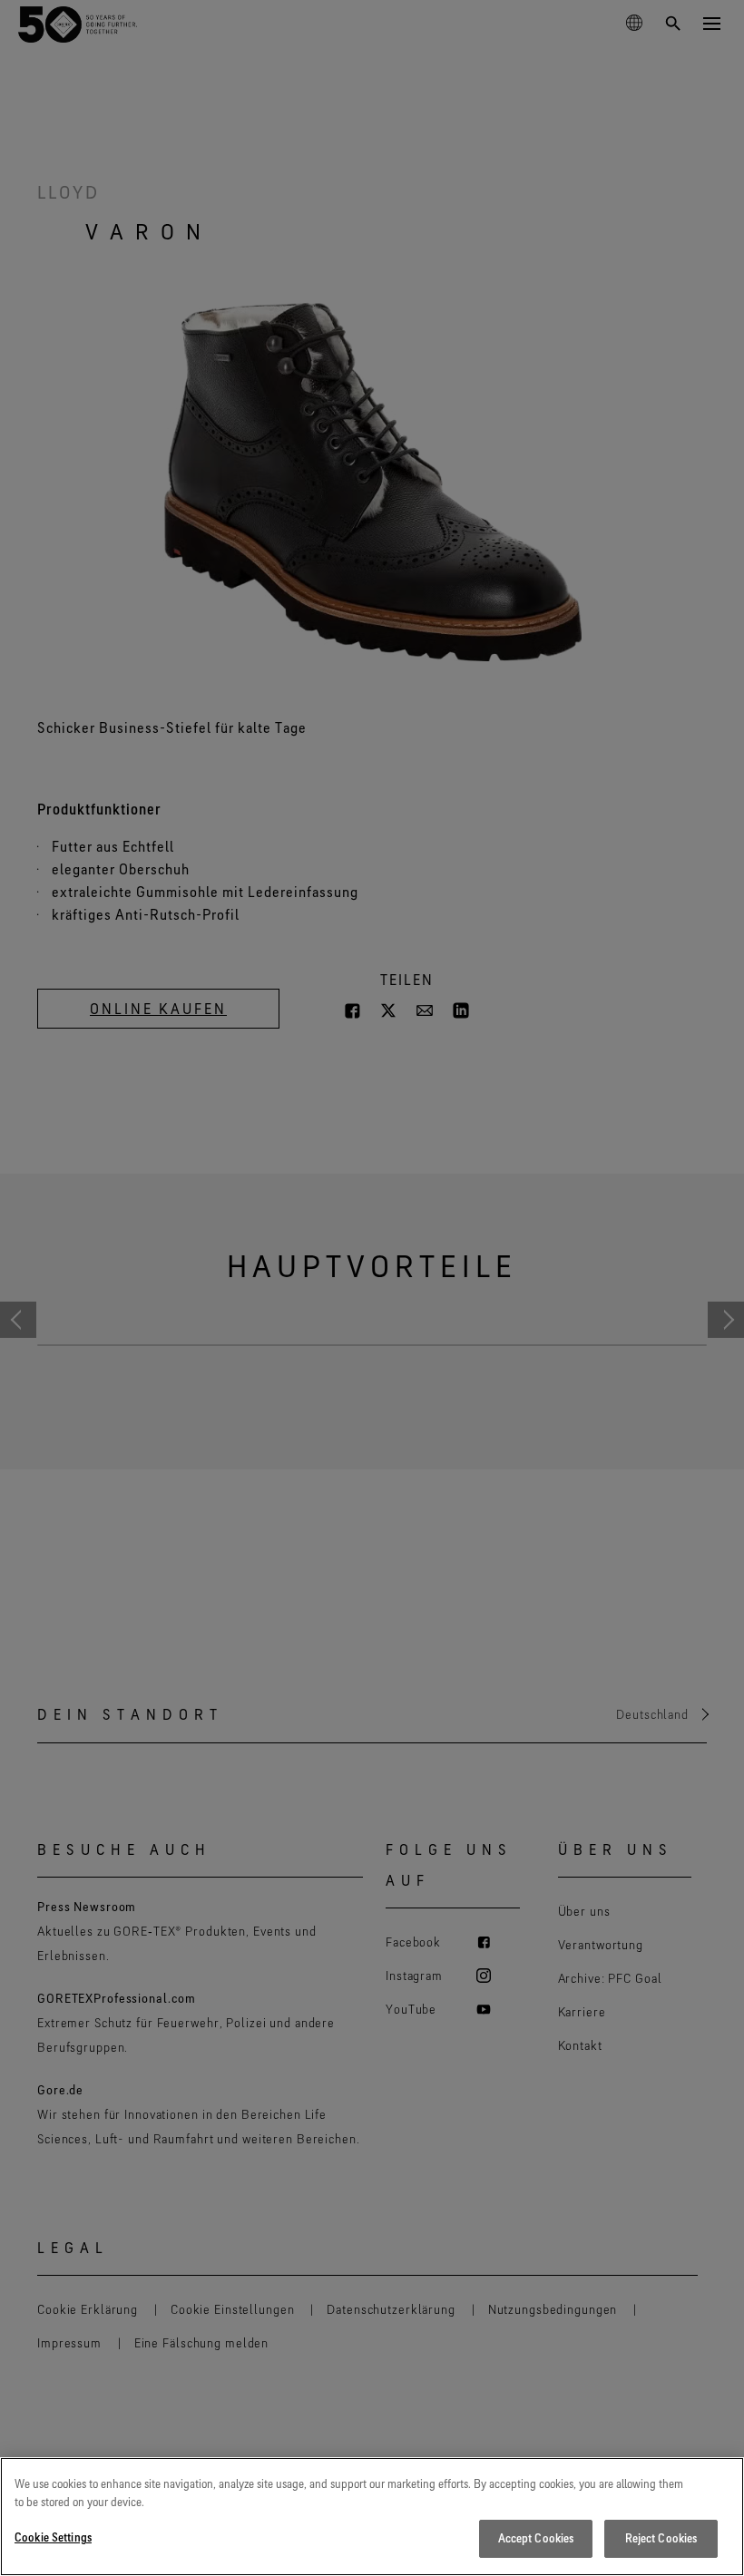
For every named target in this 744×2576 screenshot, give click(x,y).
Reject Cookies (661, 2538)
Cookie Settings (53, 2537)
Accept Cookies (536, 2538)
